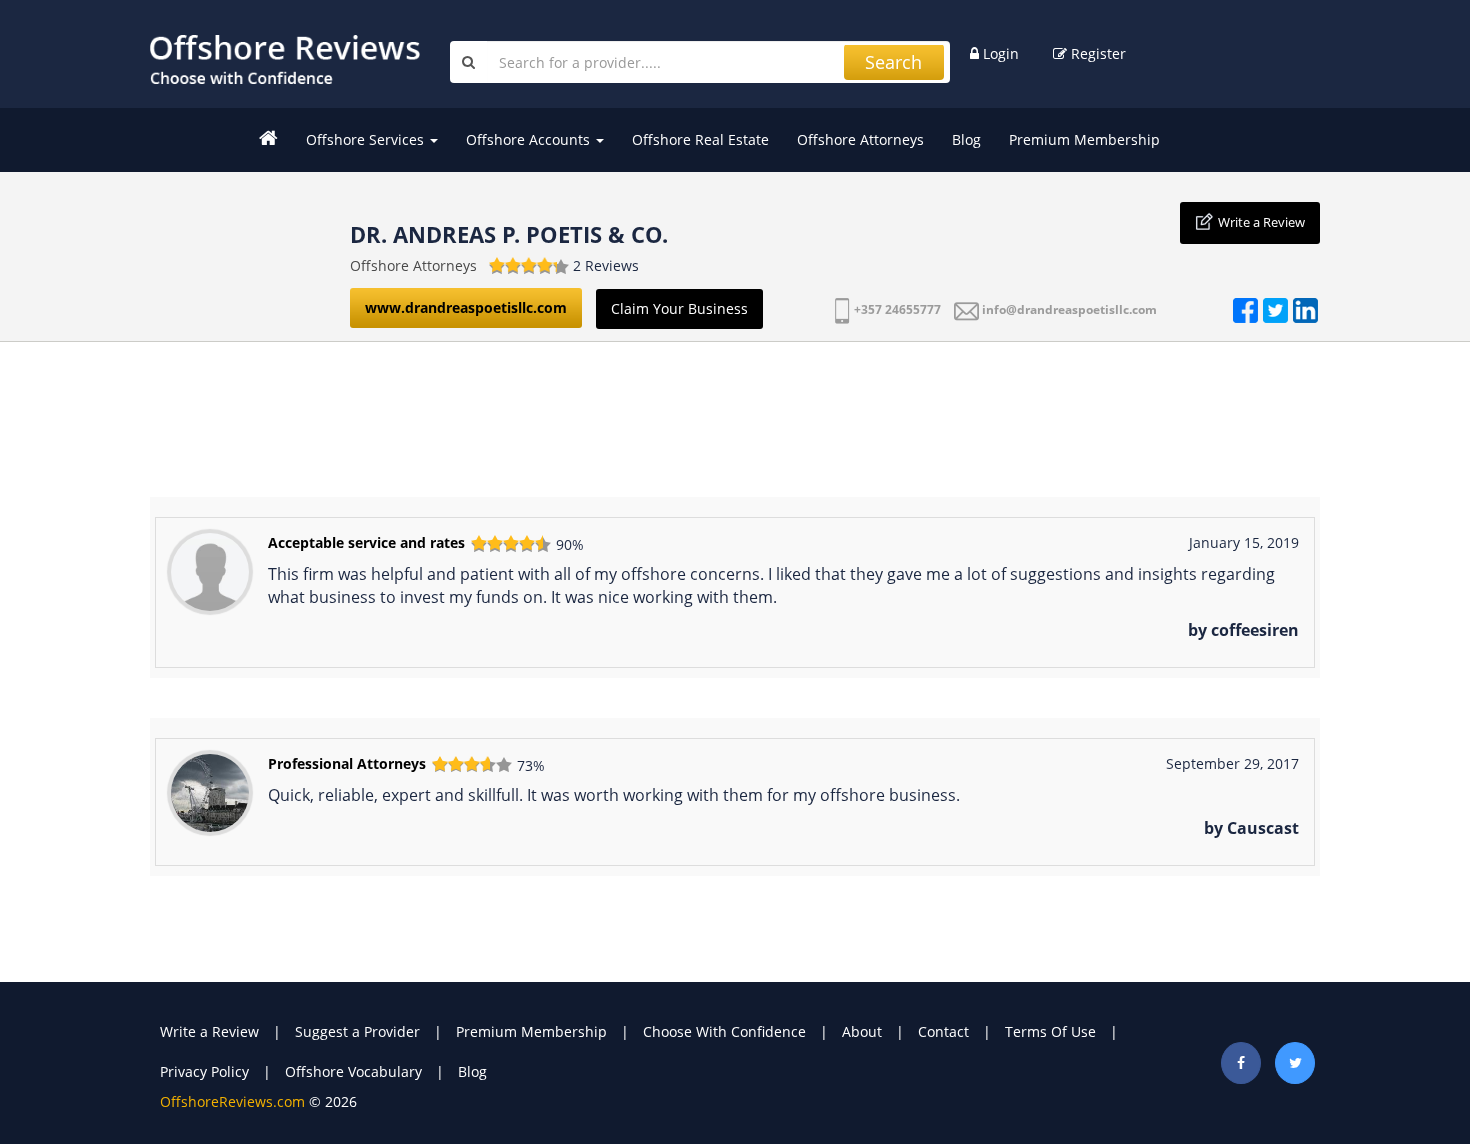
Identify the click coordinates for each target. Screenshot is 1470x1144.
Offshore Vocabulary (353, 1071)
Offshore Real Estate (700, 139)
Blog (966, 139)
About (862, 1031)
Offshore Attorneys (860, 139)
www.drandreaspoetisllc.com (466, 307)
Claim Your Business (679, 308)
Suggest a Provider (357, 1031)
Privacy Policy (204, 1071)
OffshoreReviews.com (232, 1101)
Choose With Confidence (724, 1031)
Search (893, 62)
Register (1096, 53)
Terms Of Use (1050, 1031)
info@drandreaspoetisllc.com (1069, 309)
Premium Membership (1084, 139)
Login (999, 53)
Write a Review (1261, 222)
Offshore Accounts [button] (530, 139)
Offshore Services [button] (367, 139)
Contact (943, 1031)
